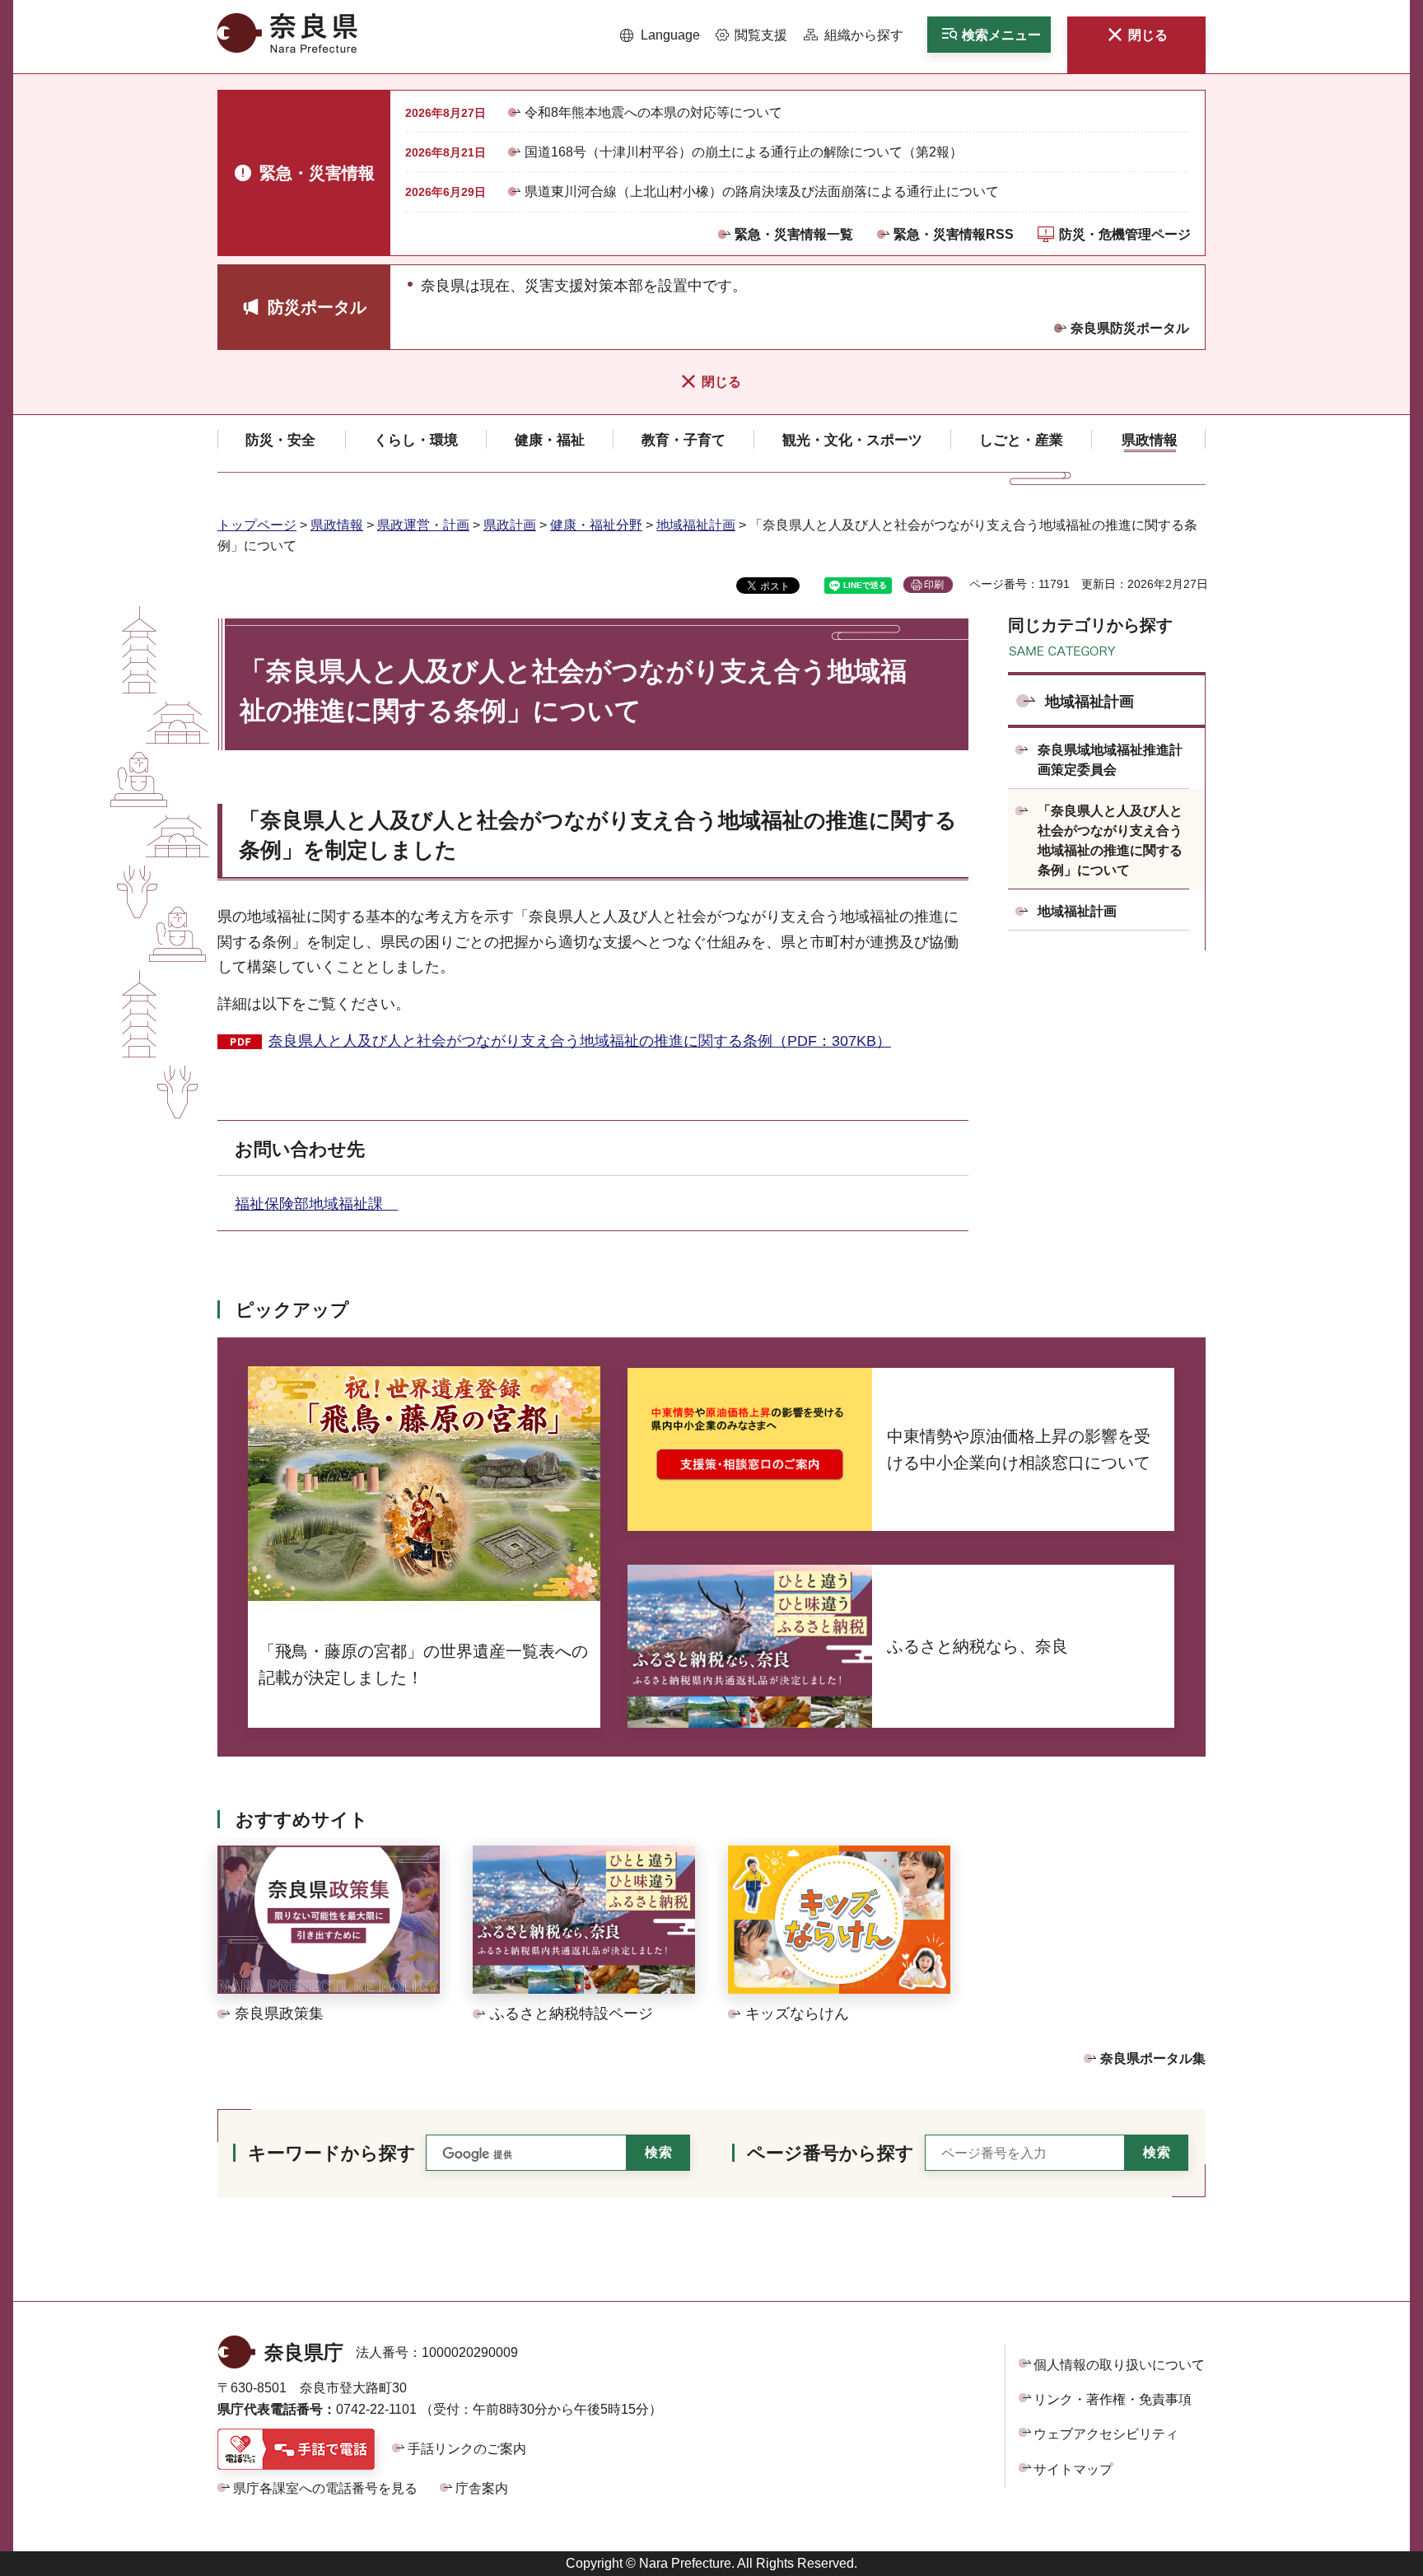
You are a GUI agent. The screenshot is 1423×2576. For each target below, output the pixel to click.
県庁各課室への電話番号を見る (325, 2488)
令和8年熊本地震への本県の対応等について (653, 112)
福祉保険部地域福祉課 (316, 1204)
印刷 (934, 585)
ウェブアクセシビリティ (1106, 2434)
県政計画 (510, 525)
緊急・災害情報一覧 (794, 234)
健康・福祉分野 (596, 525)
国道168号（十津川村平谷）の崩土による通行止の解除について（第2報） (744, 152)
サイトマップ (1073, 2469)
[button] (660, 35)
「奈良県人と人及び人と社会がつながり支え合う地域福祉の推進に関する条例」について (1110, 840)
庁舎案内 (482, 2488)
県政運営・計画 (423, 525)
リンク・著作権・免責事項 (1113, 2399)
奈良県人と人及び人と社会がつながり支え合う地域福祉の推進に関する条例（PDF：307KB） (580, 1041)
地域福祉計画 (696, 525)
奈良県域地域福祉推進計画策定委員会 (1110, 760)
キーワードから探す (332, 2153)
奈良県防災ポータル (1130, 328)
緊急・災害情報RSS (954, 234)
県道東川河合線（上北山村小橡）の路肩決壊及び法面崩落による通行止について (762, 191)
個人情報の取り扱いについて (1119, 2365)
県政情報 (337, 525)
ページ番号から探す (830, 2153)
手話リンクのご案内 (467, 2449)
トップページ (257, 525)
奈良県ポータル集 (1153, 2058)
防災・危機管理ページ (1125, 234)
